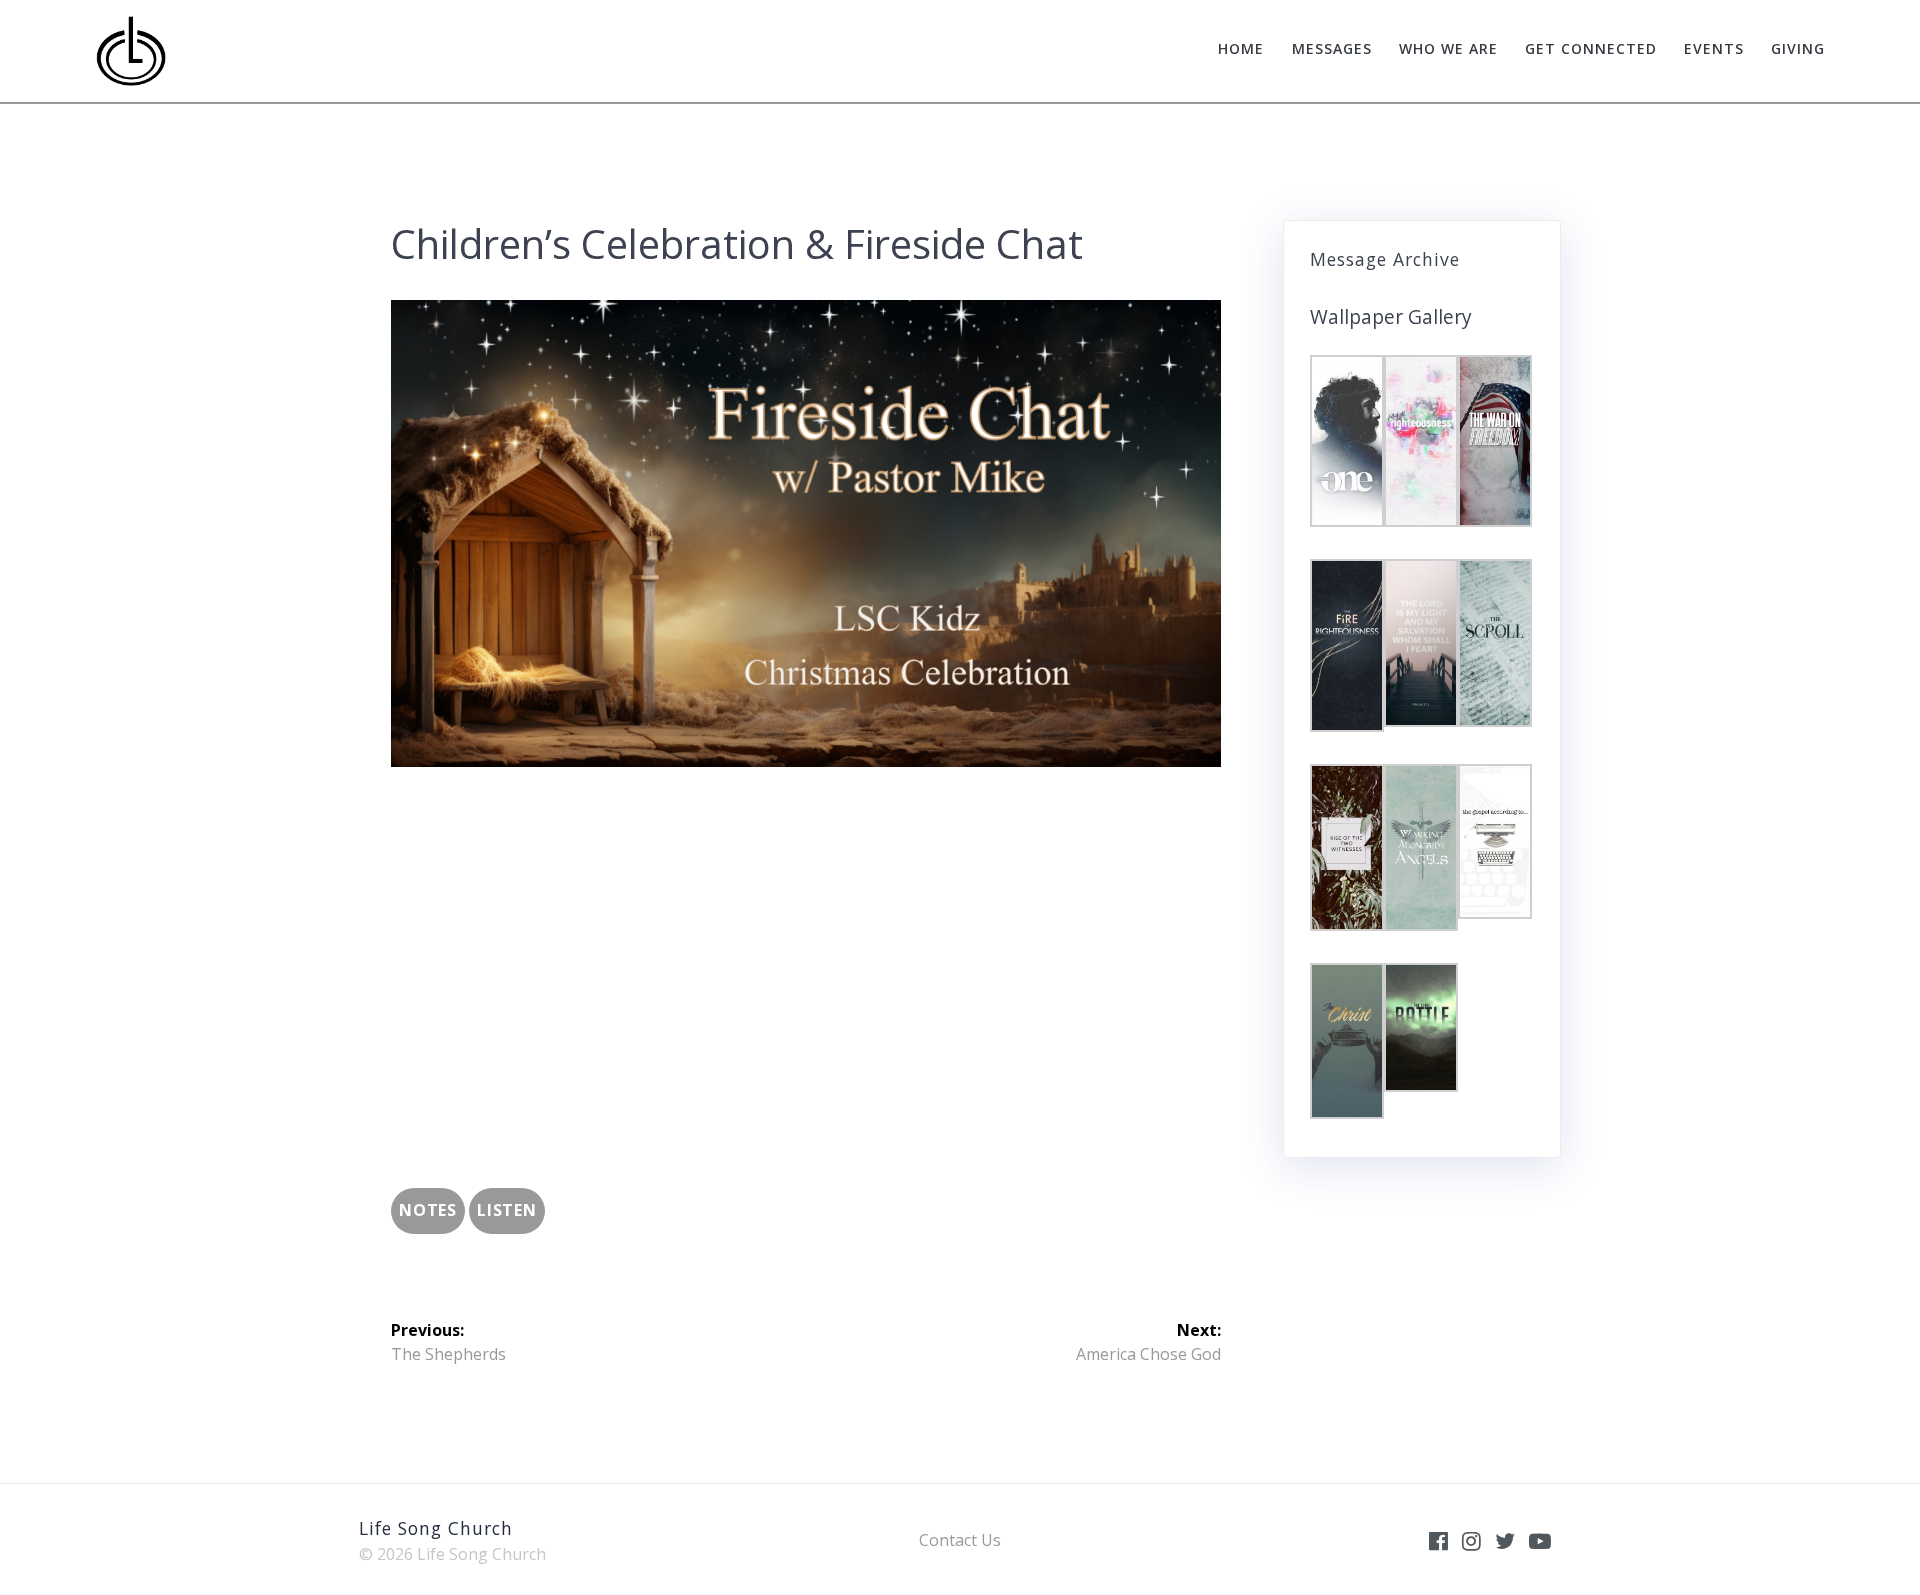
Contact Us (960, 1540)
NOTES (428, 1210)
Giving (1798, 48)
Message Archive (1385, 259)
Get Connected (1591, 48)
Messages (1332, 48)
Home (1241, 48)
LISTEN (507, 1210)
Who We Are (1448, 48)
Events (1714, 48)
